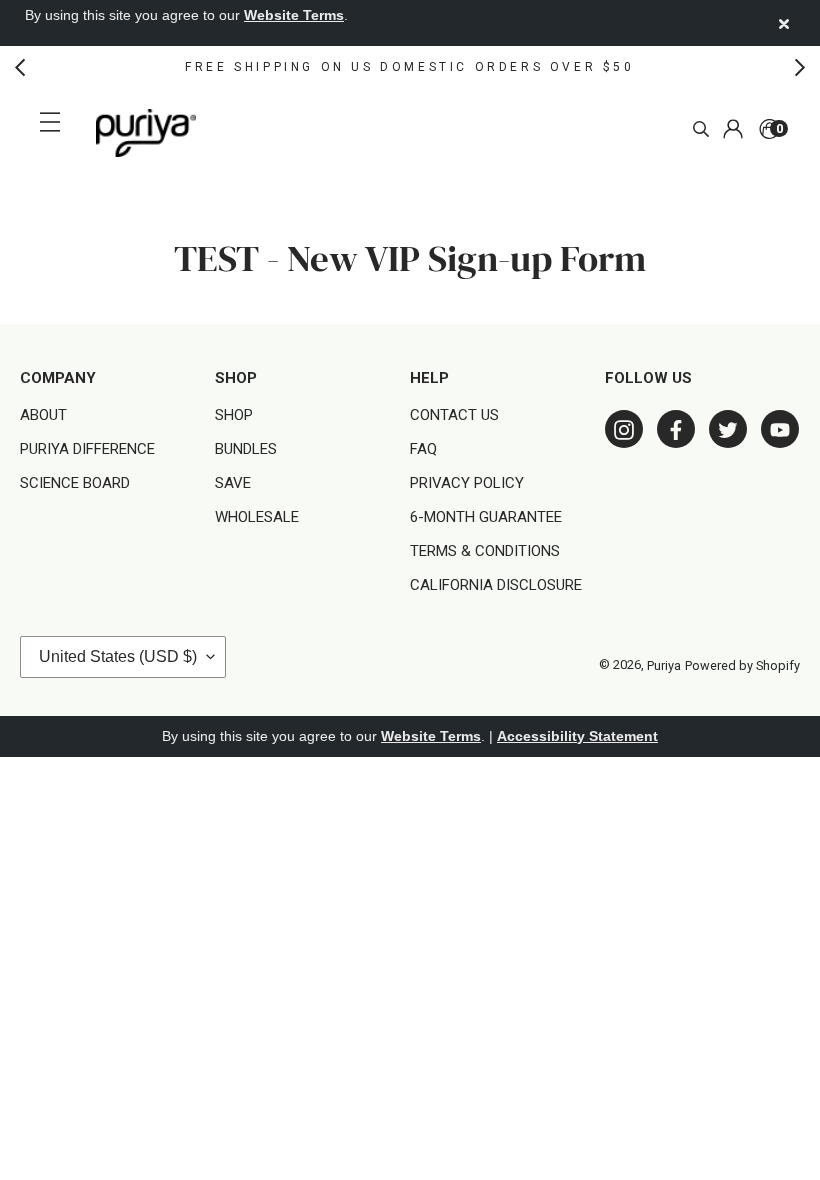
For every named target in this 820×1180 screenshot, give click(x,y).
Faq (423, 449)
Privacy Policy (467, 483)
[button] (20, 67)
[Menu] (53, 121)
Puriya (664, 665)
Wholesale (257, 517)
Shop (234, 415)
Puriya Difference (87, 449)
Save (233, 483)
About (43, 415)
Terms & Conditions (485, 551)
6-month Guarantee (486, 517)
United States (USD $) (118, 656)
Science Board (75, 483)
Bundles (246, 449)
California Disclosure (496, 585)
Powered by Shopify (742, 665)
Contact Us (454, 415)
